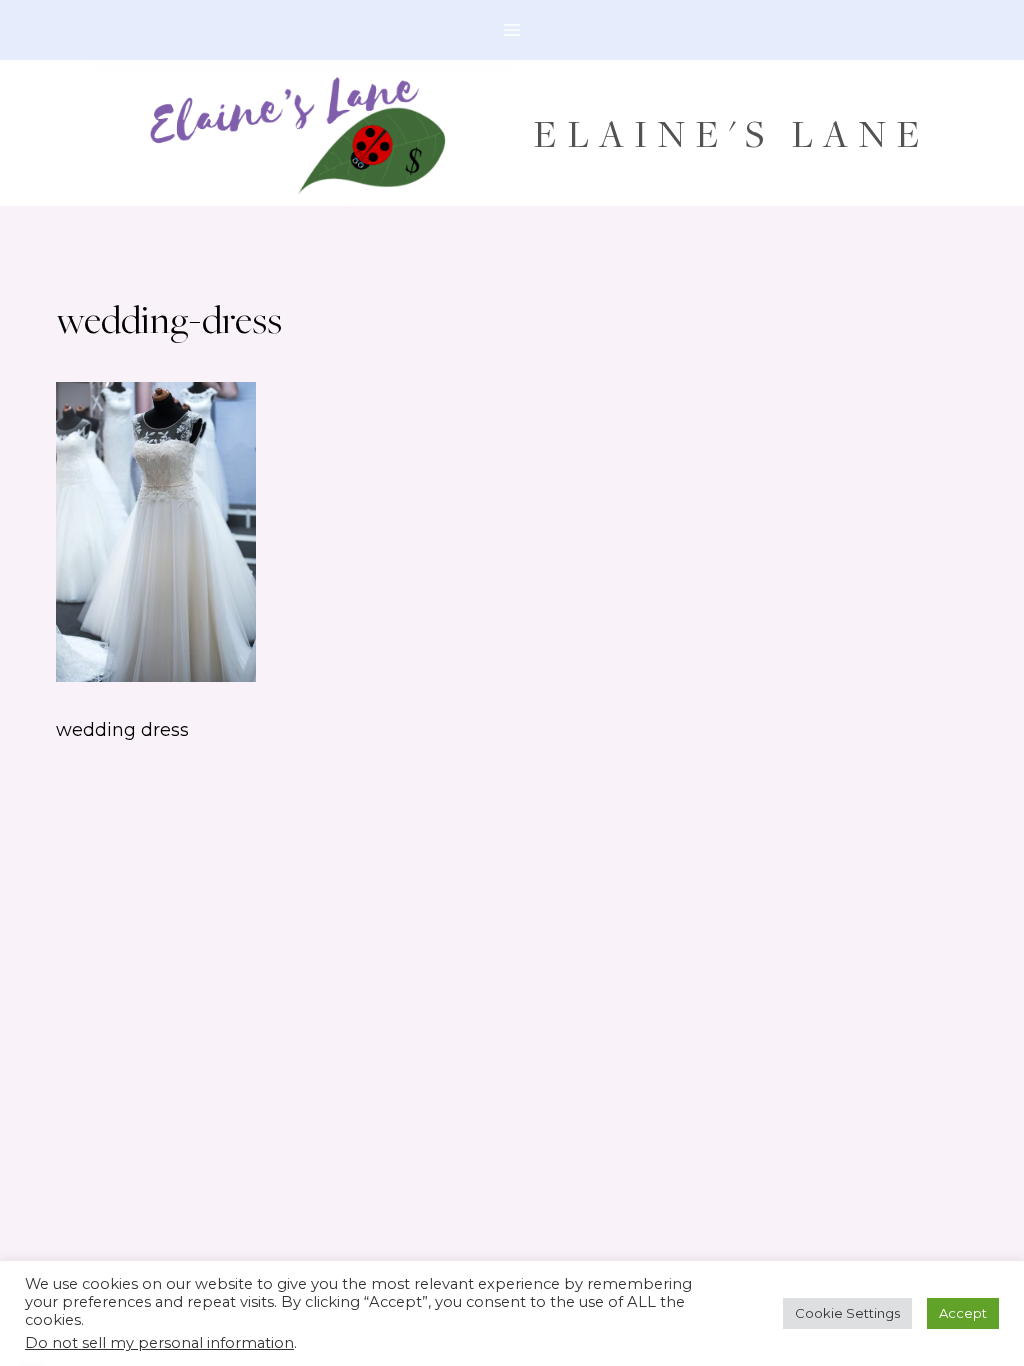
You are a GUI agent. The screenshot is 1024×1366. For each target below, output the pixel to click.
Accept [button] (963, 1313)
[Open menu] (512, 29)
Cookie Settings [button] (847, 1313)
